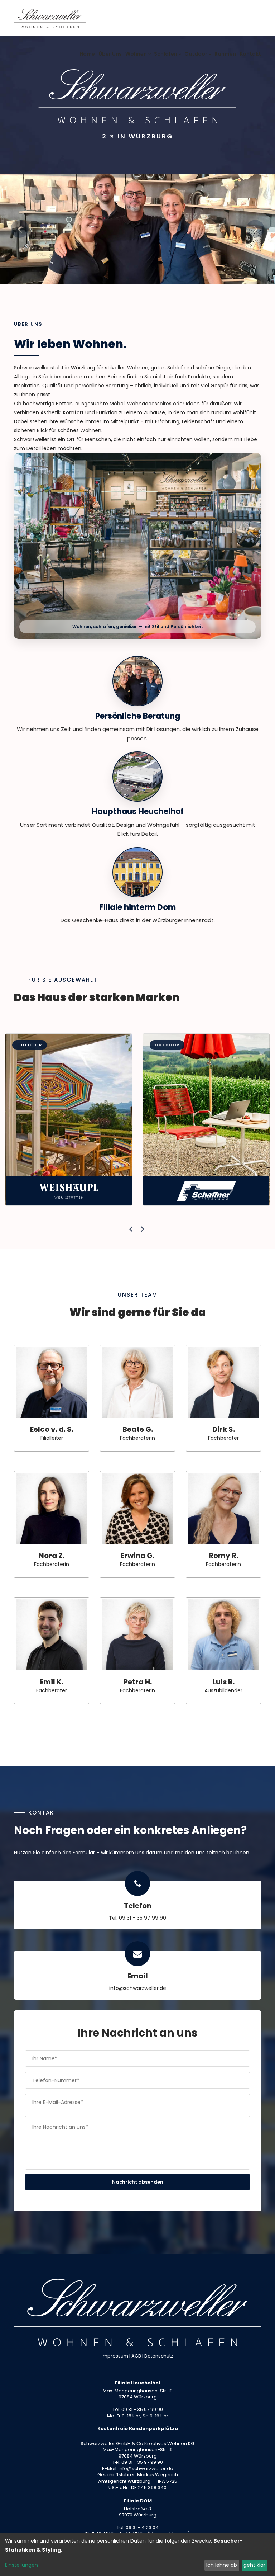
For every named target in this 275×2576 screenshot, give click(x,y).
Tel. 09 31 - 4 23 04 (138, 2527)
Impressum (115, 2356)
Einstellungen (21, 2565)
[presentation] (132, 1229)
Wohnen (136, 54)
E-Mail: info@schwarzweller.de (138, 2469)
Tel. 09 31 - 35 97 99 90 (137, 1918)
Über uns (110, 54)
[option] (137, 229)
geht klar (254, 2565)
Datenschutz (159, 2356)
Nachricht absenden (138, 2182)
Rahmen (225, 54)
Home (87, 54)
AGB (136, 2356)
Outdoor (196, 54)
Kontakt (250, 54)
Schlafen (166, 54)
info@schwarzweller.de (138, 1988)
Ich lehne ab (222, 2565)
